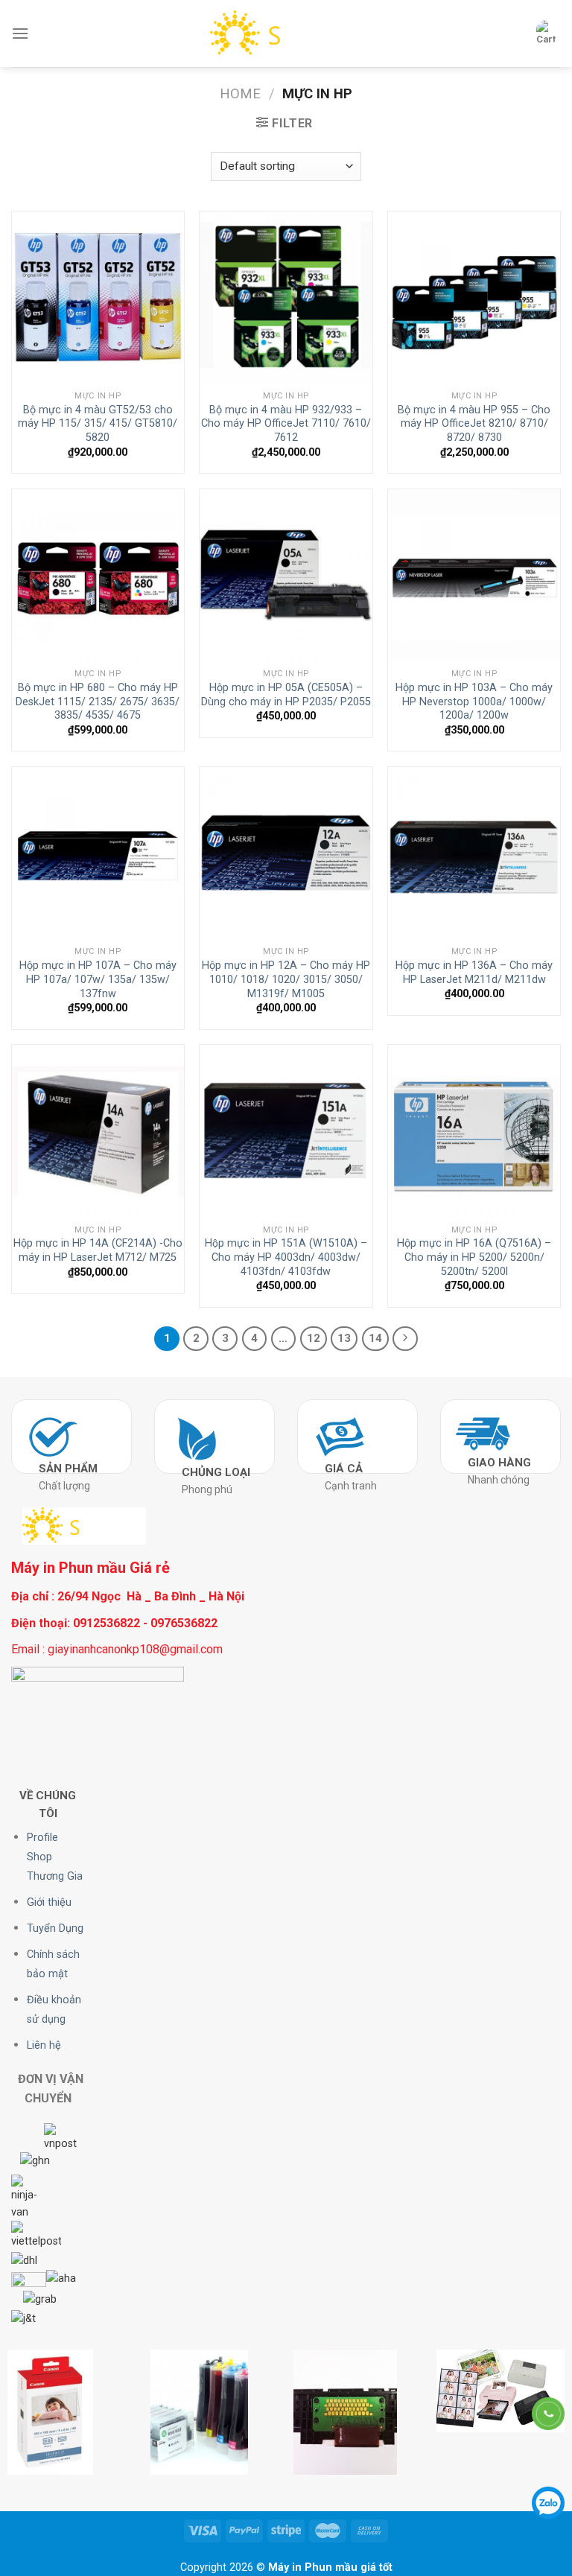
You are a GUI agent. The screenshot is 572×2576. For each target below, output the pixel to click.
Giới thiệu (49, 1902)
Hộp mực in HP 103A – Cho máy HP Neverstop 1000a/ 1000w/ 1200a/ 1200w (474, 702)
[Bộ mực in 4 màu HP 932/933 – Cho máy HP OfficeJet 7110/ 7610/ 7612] (286, 298)
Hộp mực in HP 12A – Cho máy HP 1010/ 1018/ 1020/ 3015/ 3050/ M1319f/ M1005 (286, 979)
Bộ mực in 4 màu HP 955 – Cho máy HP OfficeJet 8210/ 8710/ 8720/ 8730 (474, 424)
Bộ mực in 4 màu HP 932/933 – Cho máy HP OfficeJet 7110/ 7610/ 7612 (286, 424)
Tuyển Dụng (55, 1928)
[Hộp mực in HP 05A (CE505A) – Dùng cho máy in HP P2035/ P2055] (286, 575)
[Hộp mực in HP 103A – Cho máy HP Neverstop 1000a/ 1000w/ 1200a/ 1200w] (474, 575)
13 (344, 1338)
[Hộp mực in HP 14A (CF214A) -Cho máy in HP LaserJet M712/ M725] (98, 1131)
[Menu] (20, 33)
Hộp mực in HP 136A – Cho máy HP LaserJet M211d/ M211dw (474, 973)
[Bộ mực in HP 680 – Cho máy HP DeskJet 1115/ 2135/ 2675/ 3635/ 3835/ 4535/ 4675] (98, 575)
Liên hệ (44, 2045)
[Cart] (546, 34)
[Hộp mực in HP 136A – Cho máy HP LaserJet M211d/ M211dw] (474, 853)
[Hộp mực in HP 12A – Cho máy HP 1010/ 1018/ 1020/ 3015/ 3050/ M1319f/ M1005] (286, 853)
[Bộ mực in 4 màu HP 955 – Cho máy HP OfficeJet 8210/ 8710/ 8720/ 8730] (474, 298)
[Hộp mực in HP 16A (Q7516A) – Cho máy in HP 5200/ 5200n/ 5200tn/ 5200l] (474, 1131)
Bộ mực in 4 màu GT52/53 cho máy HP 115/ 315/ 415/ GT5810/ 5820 (98, 424)
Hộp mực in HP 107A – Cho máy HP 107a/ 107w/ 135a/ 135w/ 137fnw (98, 979)
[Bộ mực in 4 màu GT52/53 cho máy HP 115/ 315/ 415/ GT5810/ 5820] (98, 298)
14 (375, 1338)
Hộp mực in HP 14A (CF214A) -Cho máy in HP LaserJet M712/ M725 (98, 1250)
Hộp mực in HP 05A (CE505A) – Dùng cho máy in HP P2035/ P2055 (286, 695)
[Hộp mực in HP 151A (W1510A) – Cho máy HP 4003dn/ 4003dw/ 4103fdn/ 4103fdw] (286, 1131)
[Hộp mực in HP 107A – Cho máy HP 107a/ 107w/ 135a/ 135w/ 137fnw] (98, 853)
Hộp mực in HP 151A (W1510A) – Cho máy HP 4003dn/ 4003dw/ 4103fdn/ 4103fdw (286, 1257)
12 (314, 1338)
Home (240, 93)
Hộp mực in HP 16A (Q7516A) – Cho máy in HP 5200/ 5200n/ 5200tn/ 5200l (474, 1257)
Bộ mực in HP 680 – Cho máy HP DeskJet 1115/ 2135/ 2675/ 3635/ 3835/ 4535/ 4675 (98, 702)
